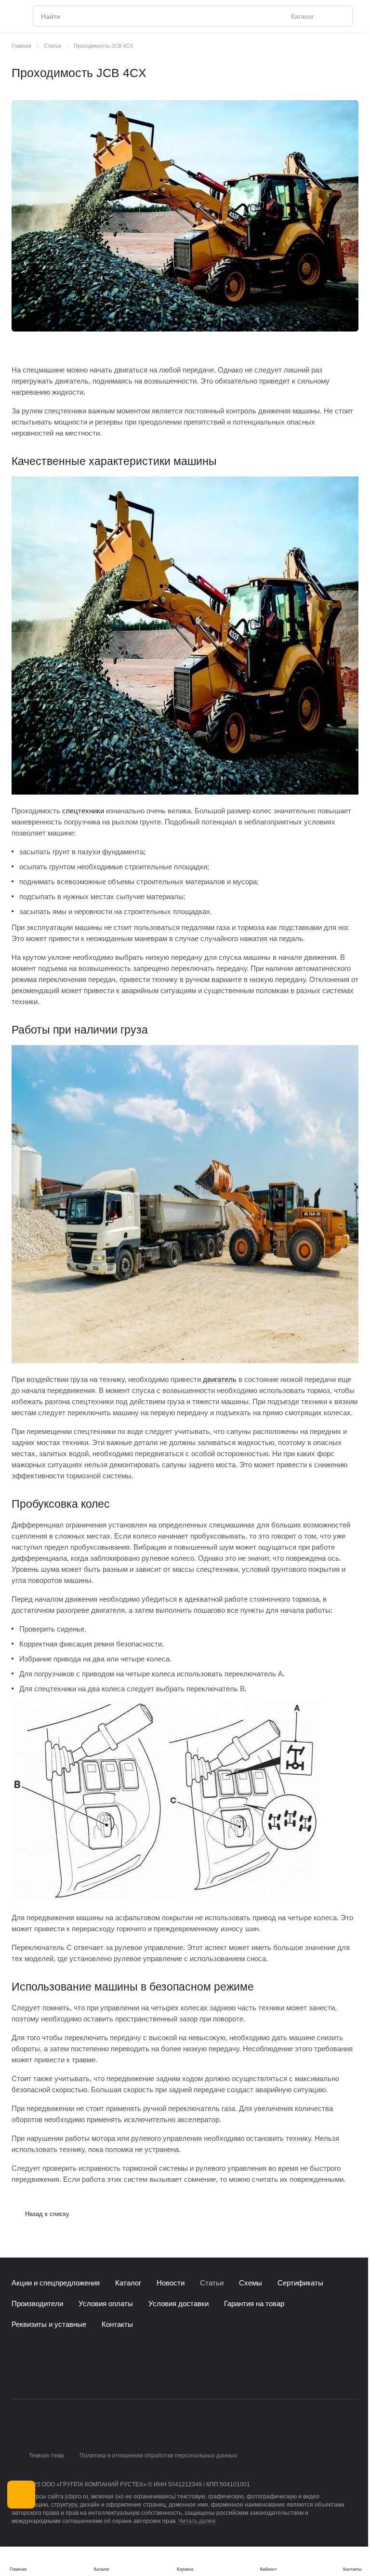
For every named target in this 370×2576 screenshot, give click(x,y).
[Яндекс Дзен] (75, 2374)
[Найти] (340, 16)
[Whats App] (56, 2374)
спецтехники (83, 811)
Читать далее (197, 2521)
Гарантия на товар (254, 2304)
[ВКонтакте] (17, 2374)
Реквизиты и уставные (49, 2324)
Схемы (251, 2283)
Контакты (117, 2324)
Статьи (212, 2283)
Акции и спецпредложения (56, 2283)
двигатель (220, 1379)
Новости (171, 2283)
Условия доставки (178, 2304)
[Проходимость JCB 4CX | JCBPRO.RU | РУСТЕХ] (185, 216)
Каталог (128, 2283)
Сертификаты (300, 2283)
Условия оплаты (106, 2304)
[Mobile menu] (15, 16)
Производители (37, 2304)
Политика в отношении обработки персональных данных (158, 2456)
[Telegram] (37, 2374)
